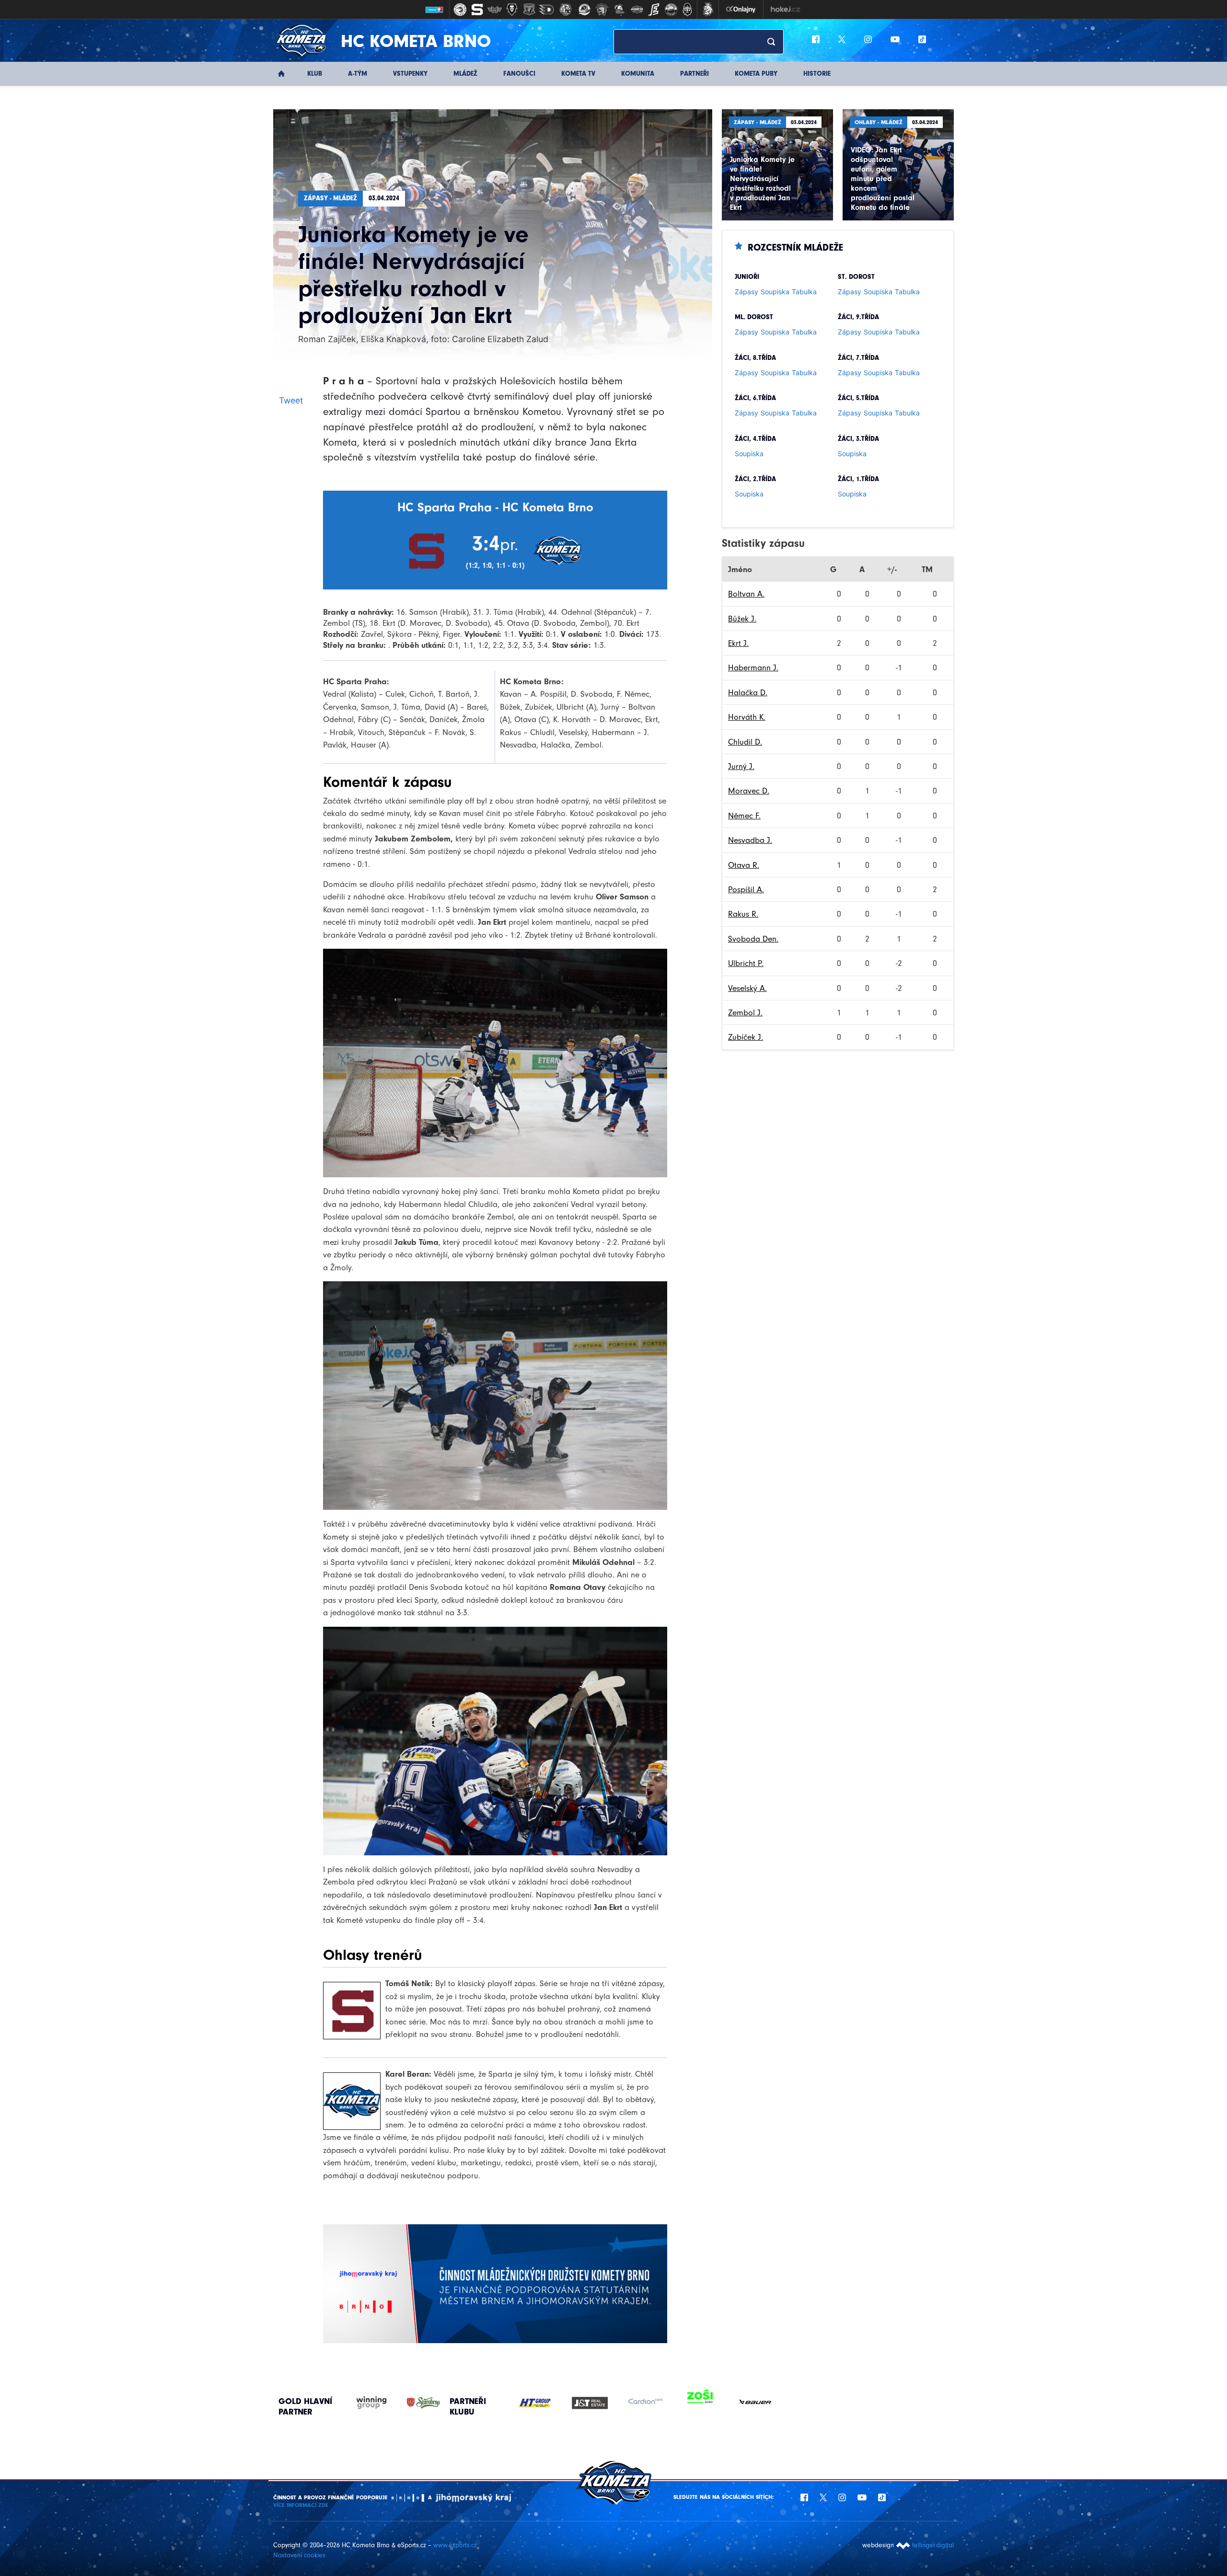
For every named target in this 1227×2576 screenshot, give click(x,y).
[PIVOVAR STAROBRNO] (414, 2403)
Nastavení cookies (299, 2555)
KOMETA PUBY (756, 74)
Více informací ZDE (301, 2505)
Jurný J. (741, 766)
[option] (535, 2403)
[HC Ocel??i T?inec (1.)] (460, 10)
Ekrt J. (738, 643)
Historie (817, 74)
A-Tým (358, 74)
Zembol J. (745, 1012)
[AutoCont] (535, 2403)
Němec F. (744, 816)
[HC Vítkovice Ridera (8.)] (585, 10)
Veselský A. (747, 988)
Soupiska (775, 292)
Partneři (695, 74)
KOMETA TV (578, 74)
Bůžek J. (742, 619)
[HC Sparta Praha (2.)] (477, 10)
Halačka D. (748, 692)
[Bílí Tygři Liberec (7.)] (566, 10)
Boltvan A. (746, 594)
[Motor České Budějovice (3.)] (495, 10)
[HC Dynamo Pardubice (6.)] (546, 10)
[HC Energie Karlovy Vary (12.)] (654, 10)
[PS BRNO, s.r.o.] (755, 2403)
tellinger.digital (933, 2545)
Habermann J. (753, 667)
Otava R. (744, 865)
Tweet (291, 400)
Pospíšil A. (746, 889)
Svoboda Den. (753, 939)
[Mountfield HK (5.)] (529, 10)
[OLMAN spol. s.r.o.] (700, 2403)
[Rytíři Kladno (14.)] (687, 10)
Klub (315, 74)
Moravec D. (749, 791)
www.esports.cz (455, 2545)
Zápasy (747, 292)
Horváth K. (747, 717)
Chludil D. (745, 742)
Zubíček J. (746, 1037)
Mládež (465, 74)
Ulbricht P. (746, 963)
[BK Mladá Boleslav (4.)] (512, 10)
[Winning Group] (362, 2403)
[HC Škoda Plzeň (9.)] (602, 10)
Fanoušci (519, 74)
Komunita (638, 74)
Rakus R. (743, 914)
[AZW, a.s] (590, 2403)
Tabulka (804, 292)
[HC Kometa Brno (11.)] (637, 10)
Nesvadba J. (750, 840)
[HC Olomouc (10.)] (619, 10)
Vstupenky (410, 74)
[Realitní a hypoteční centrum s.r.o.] (645, 2403)
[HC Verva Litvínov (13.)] (671, 10)
